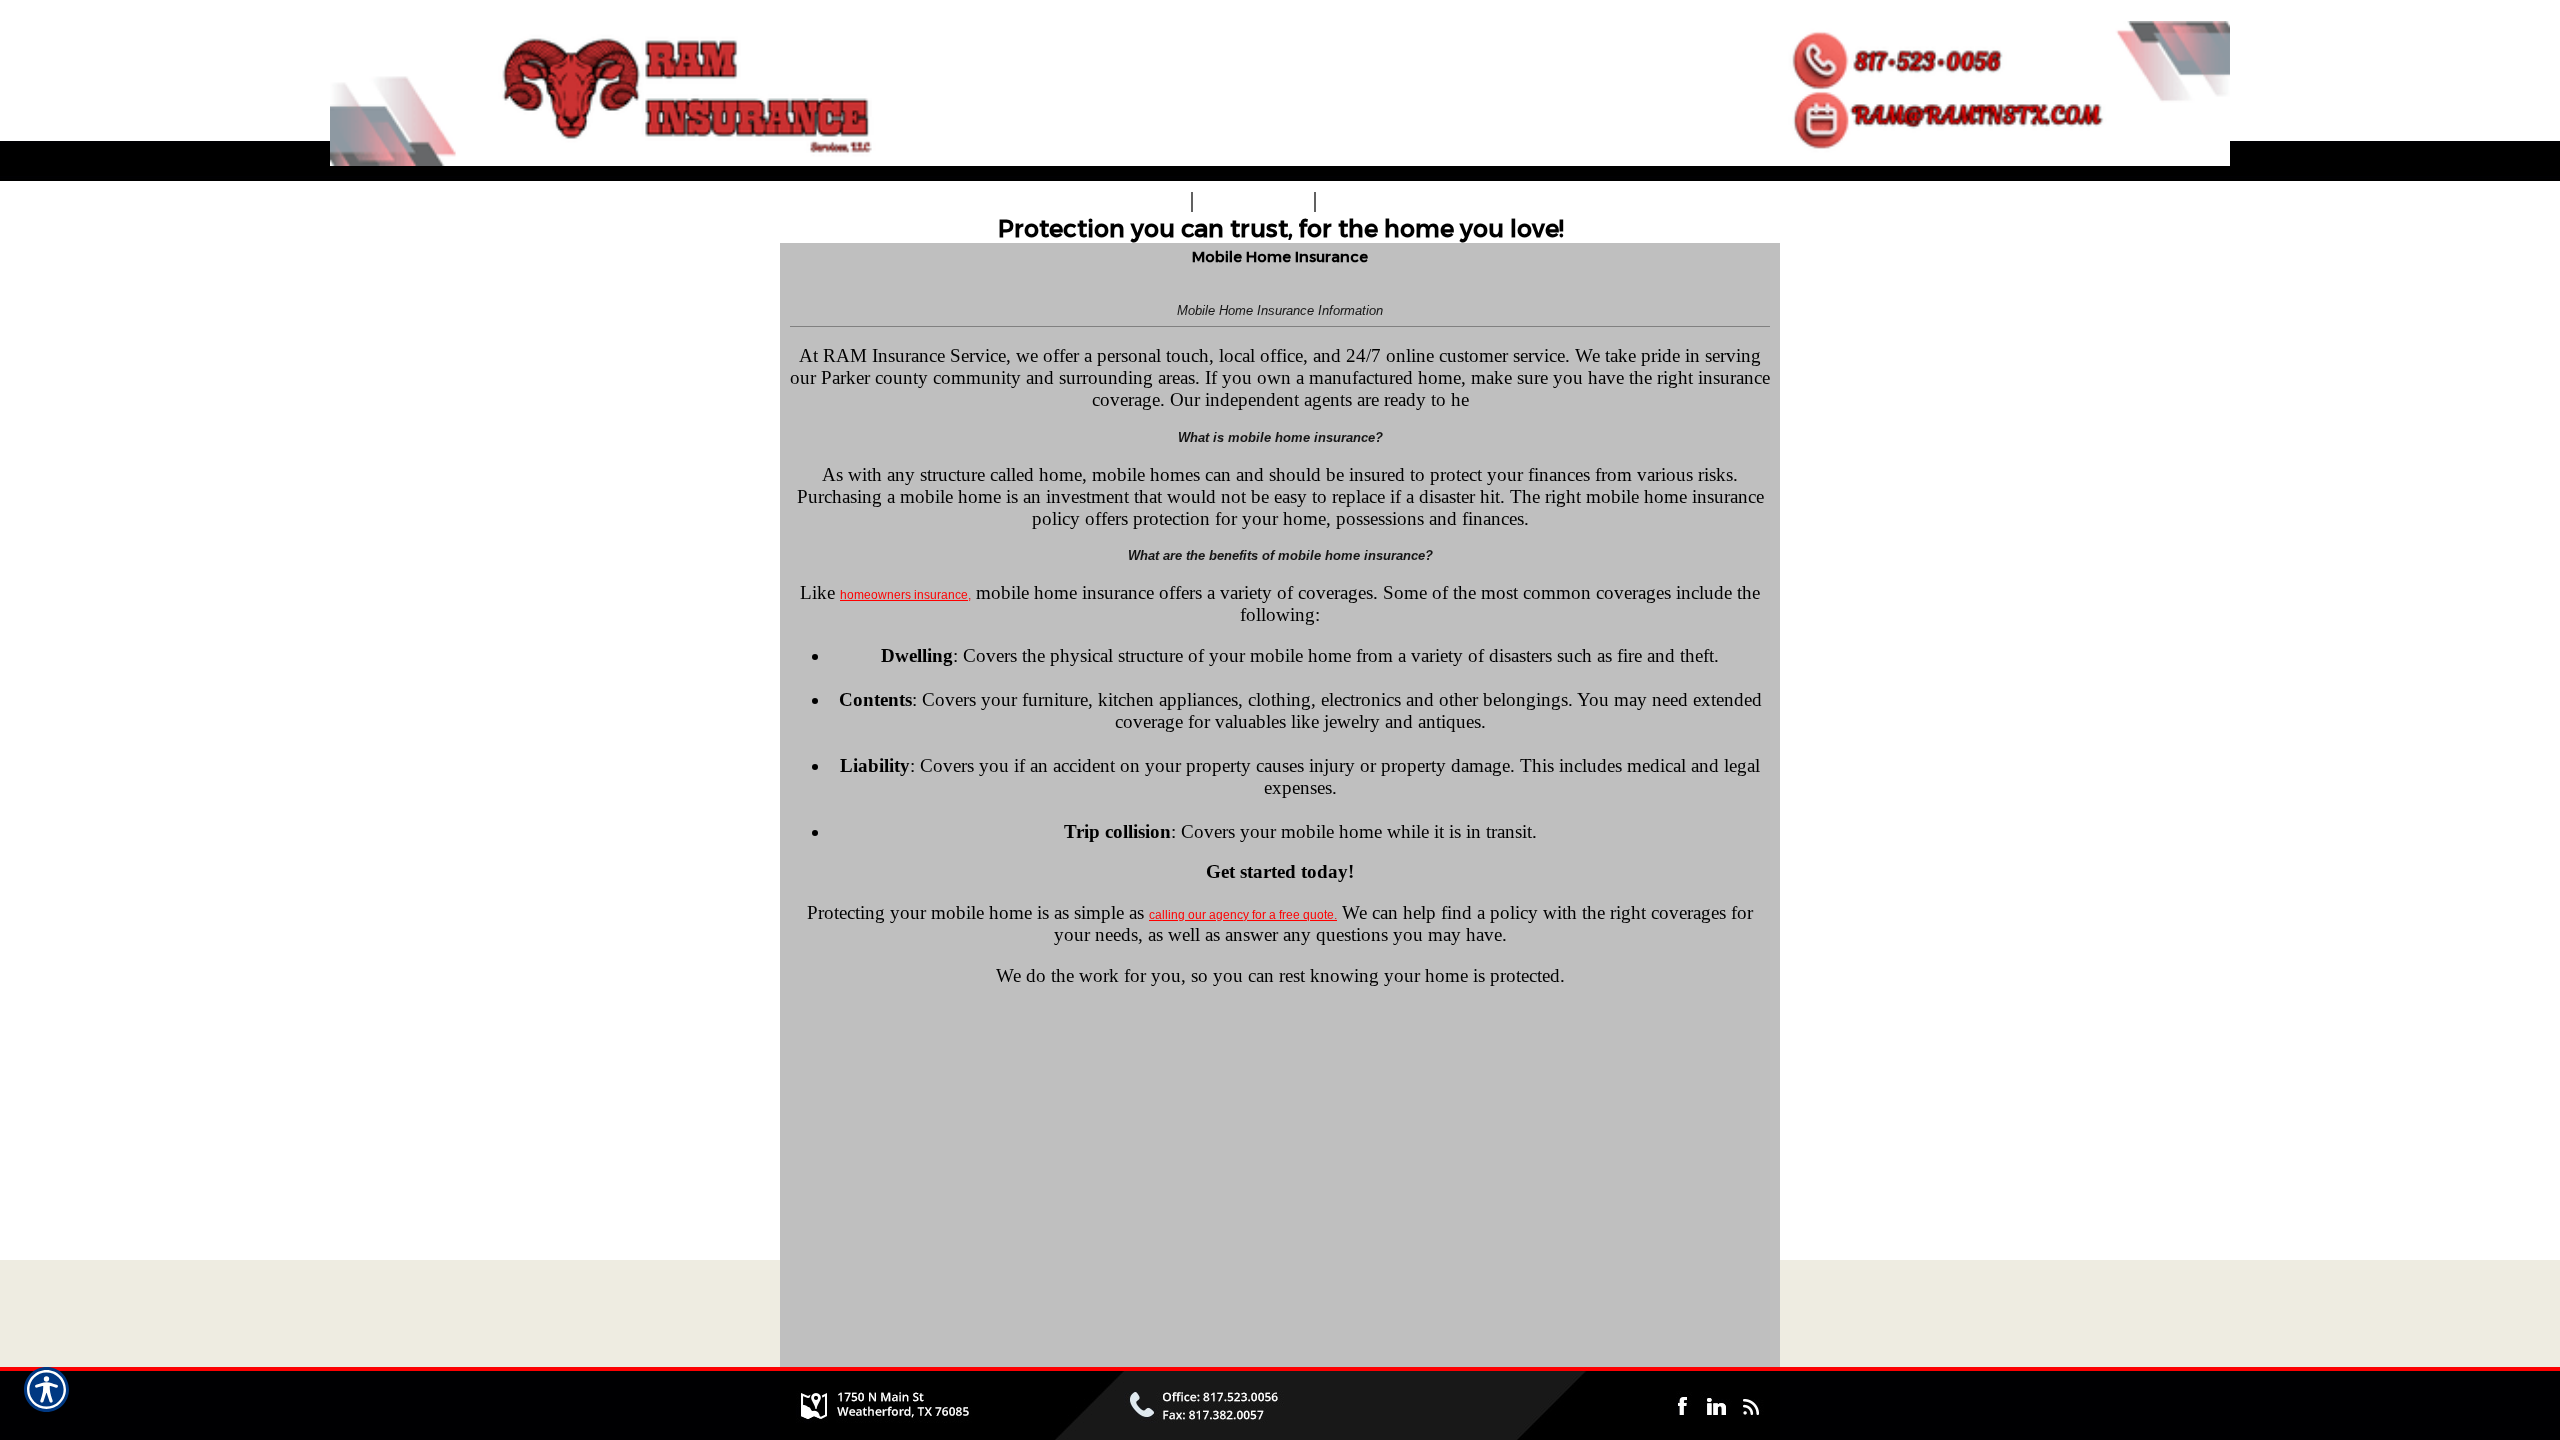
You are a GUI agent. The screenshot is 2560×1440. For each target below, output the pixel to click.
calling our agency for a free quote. (1243, 915)
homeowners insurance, (905, 595)
